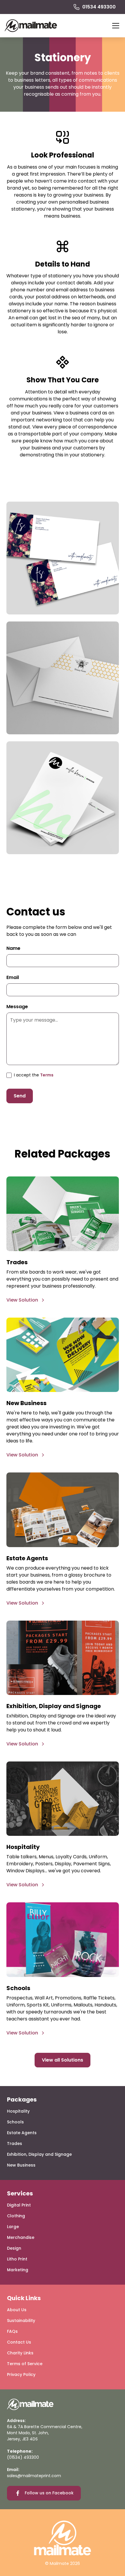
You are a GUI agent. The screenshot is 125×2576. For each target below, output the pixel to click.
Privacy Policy (21, 2374)
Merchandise (21, 2237)
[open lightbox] (63, 558)
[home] (31, 26)
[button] (115, 26)
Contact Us (19, 2342)
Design (14, 2248)
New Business (21, 2165)
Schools (15, 2122)
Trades (15, 2144)
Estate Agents (22, 2133)
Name (13, 948)
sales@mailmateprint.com (34, 2476)
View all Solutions (63, 2060)
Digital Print (19, 2205)
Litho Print (17, 2259)
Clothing (16, 2216)
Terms (47, 1075)
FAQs (12, 2331)
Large (13, 2227)
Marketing (18, 2270)
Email (13, 977)
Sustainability (21, 2321)
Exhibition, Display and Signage (39, 2154)
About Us (17, 2310)
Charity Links (20, 2353)
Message (17, 1007)
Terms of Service (25, 2364)
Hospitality (18, 2111)
